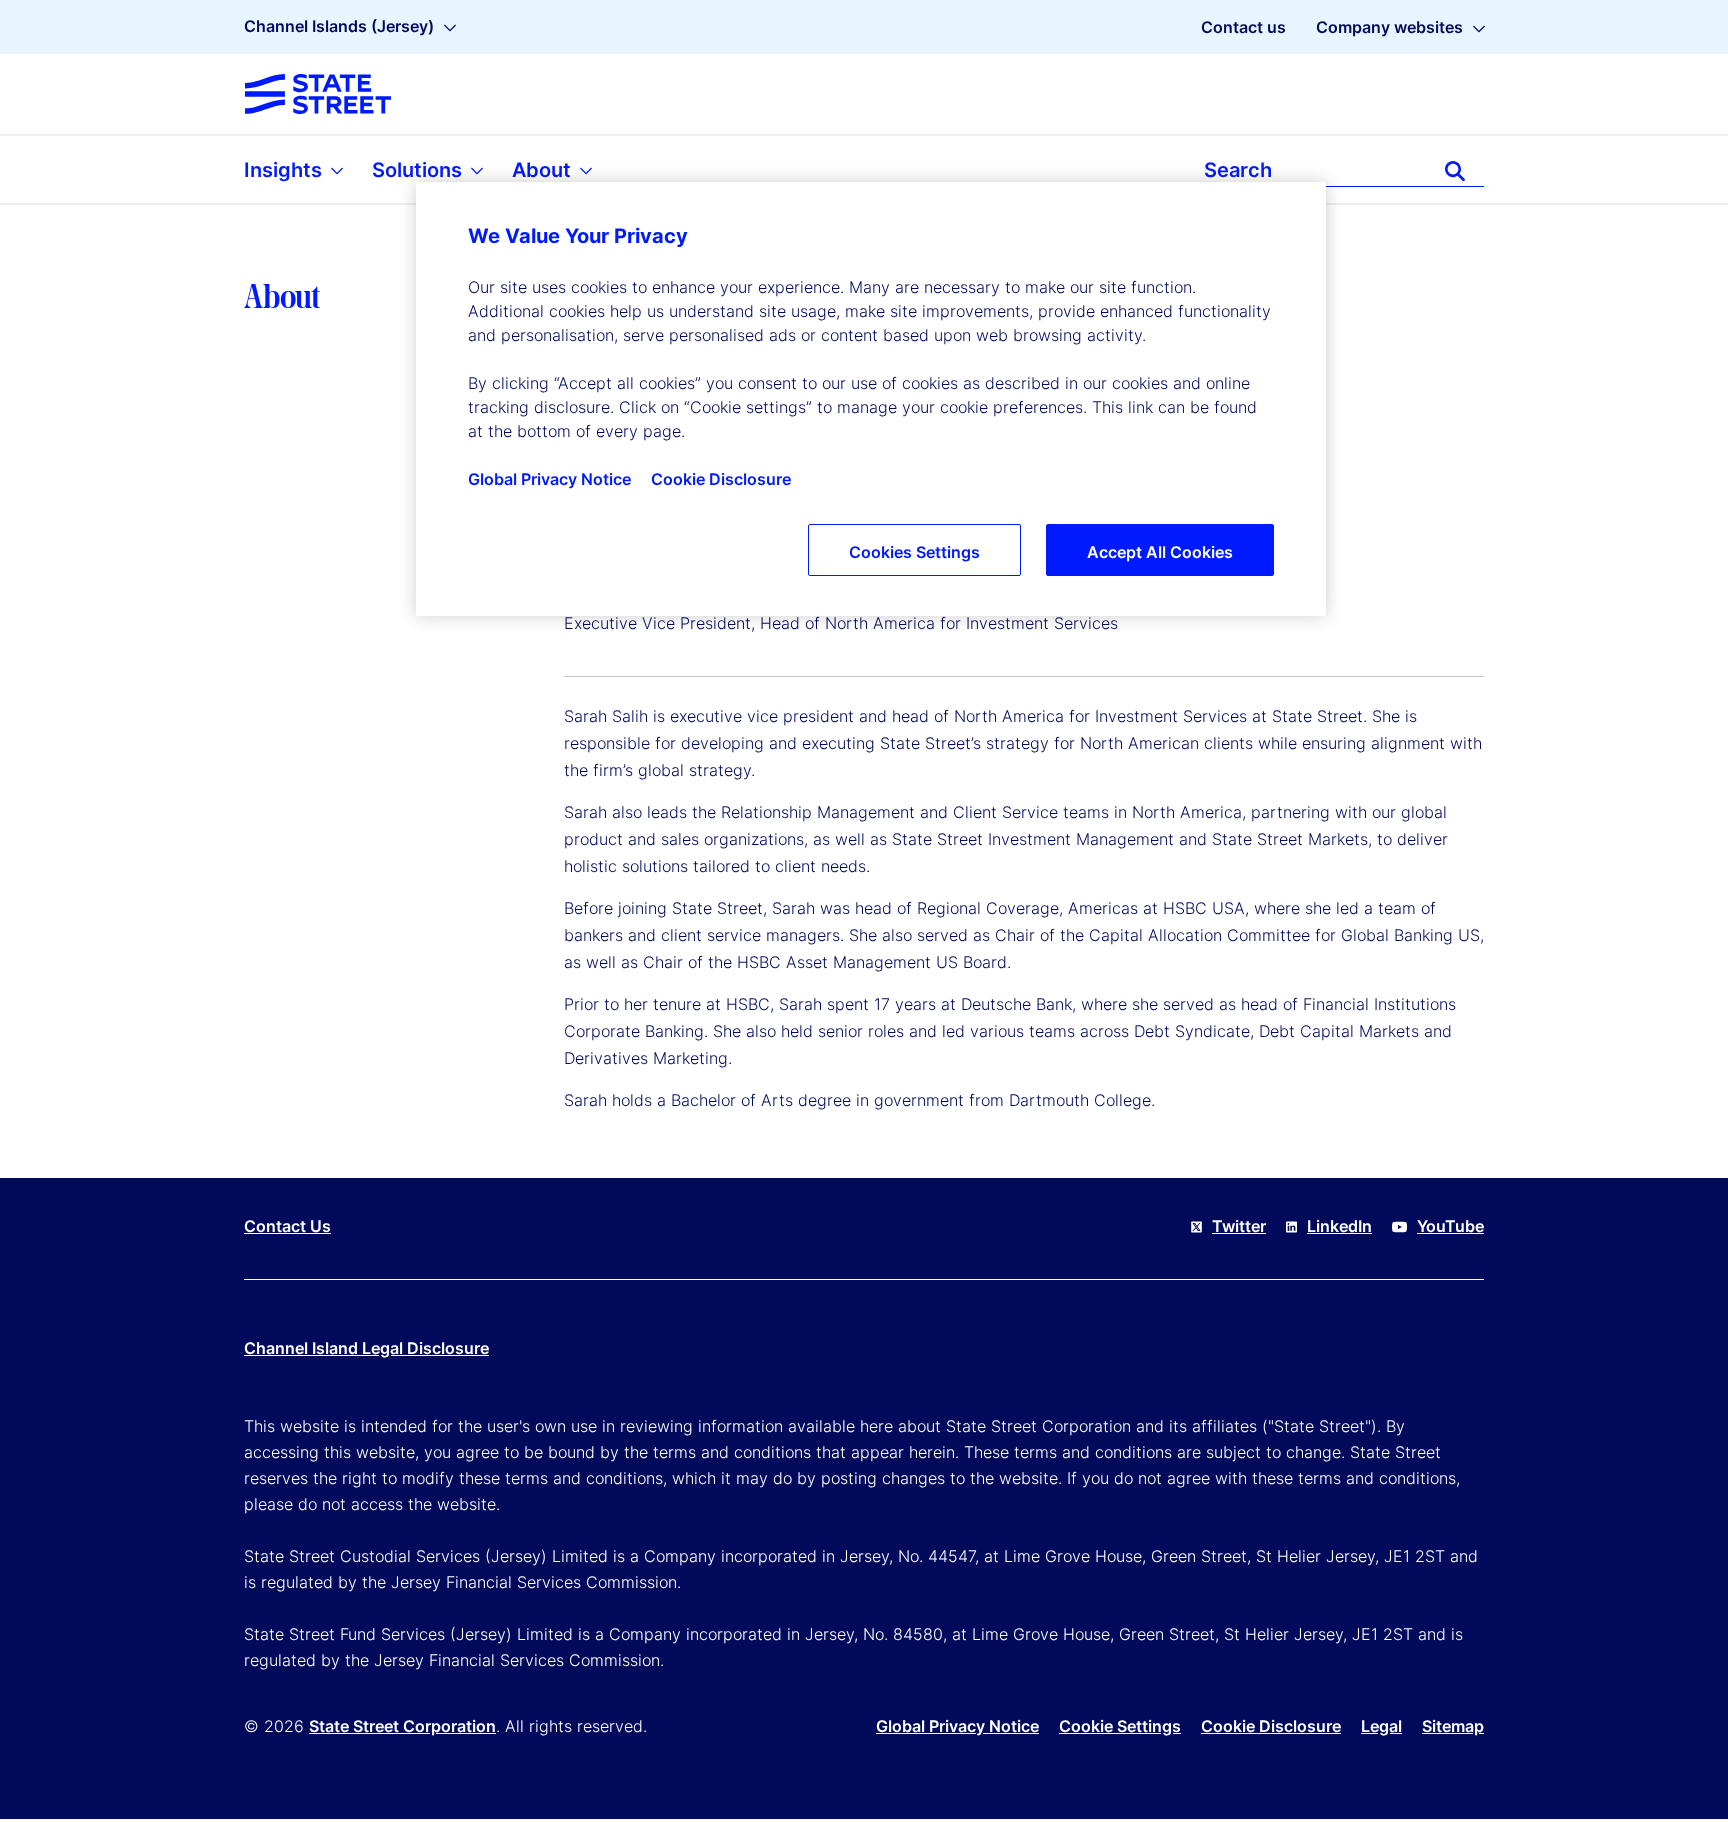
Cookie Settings (1120, 1726)
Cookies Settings (914, 552)
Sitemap (1453, 1726)
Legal (1381, 1726)
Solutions (419, 170)
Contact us (1243, 27)
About (544, 170)
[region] (871, 399)
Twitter (1239, 1226)
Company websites (1389, 27)
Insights (285, 170)
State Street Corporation (402, 1726)
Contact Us (287, 1226)
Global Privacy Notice (957, 1726)
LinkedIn (1339, 1226)
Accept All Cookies (1160, 552)
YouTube (1450, 1226)
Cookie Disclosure (1271, 1726)
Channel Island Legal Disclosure (366, 1348)
